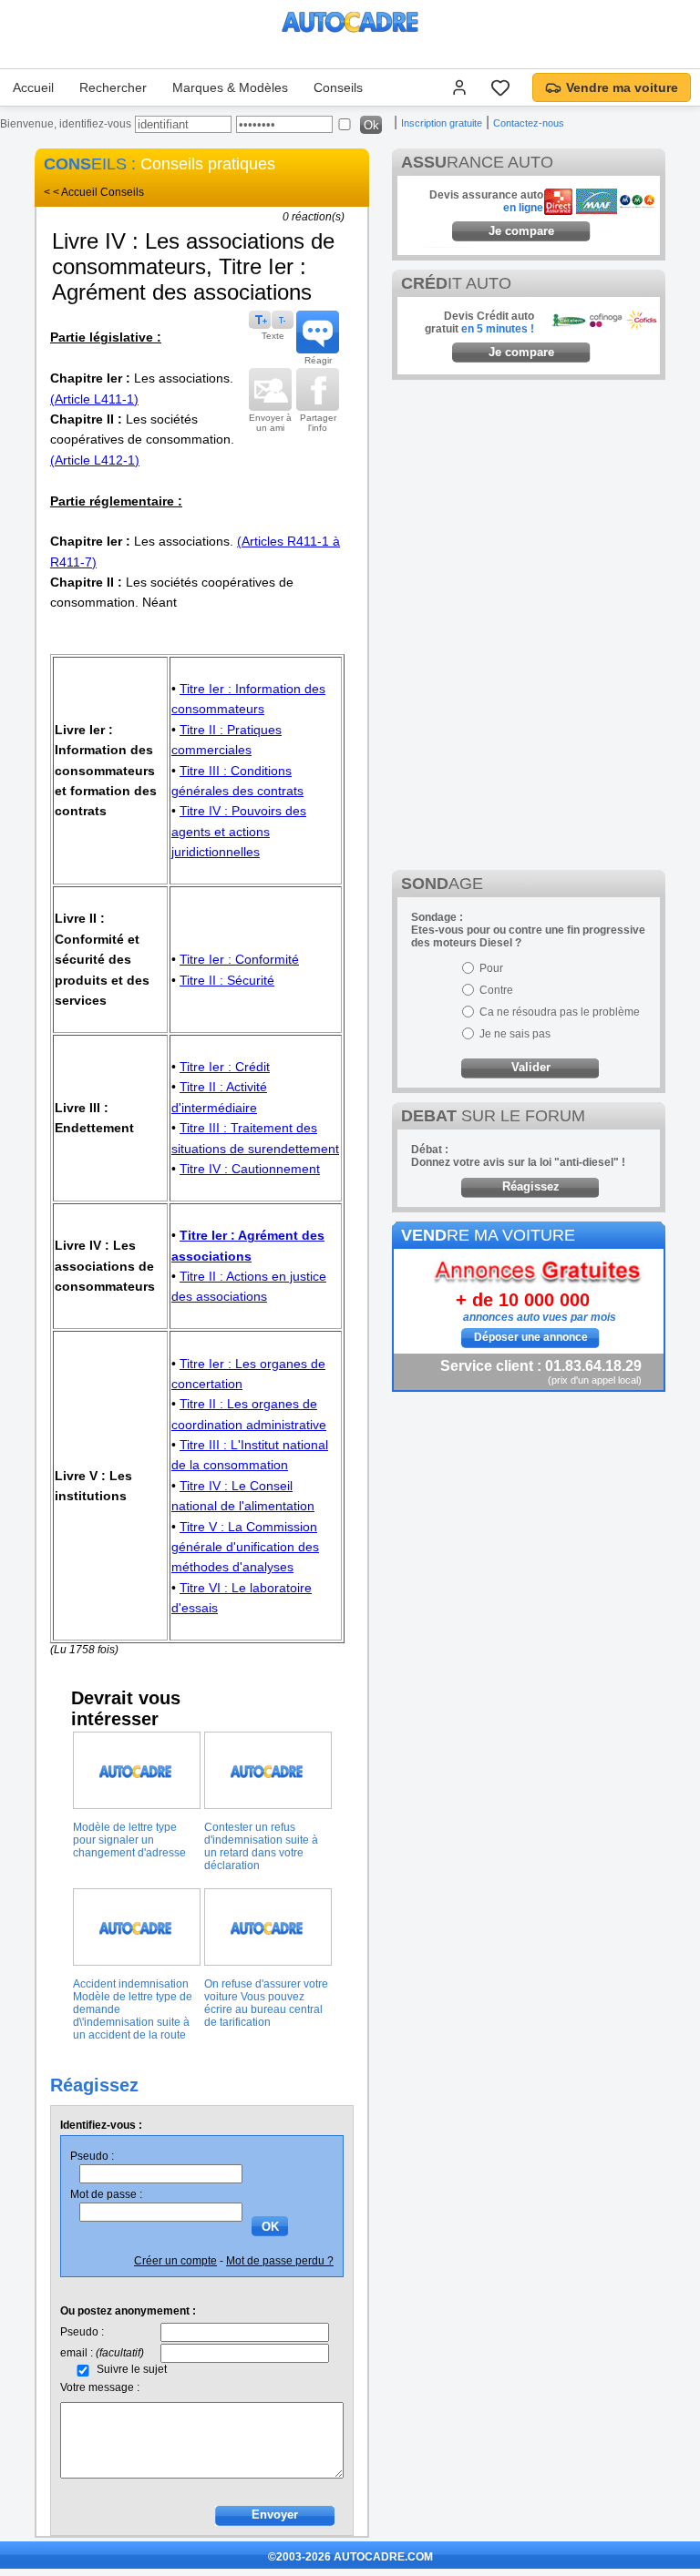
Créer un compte (175, 2261)
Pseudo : (92, 2156)
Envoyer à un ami (270, 423)
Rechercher (113, 87)
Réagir (318, 360)
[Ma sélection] (500, 87)
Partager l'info (318, 423)
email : (102, 2353)
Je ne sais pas (515, 1034)
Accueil (33, 87)
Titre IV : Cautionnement (250, 1169)
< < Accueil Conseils (94, 192)
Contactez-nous (529, 123)
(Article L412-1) (95, 460)
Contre (496, 990)
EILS (85, 164)
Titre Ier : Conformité (239, 959)
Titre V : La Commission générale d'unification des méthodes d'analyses (245, 1547)
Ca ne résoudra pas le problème (560, 1012)
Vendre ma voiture (622, 87)
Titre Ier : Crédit (225, 1067)
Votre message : (100, 2387)
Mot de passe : (106, 2194)
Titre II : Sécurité (227, 980)
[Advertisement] (529, 503)
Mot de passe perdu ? (280, 2261)
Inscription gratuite (442, 123)
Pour (491, 968)
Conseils (338, 87)
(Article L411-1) (94, 399)
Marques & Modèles (230, 87)
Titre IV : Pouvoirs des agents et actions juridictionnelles (239, 831)
